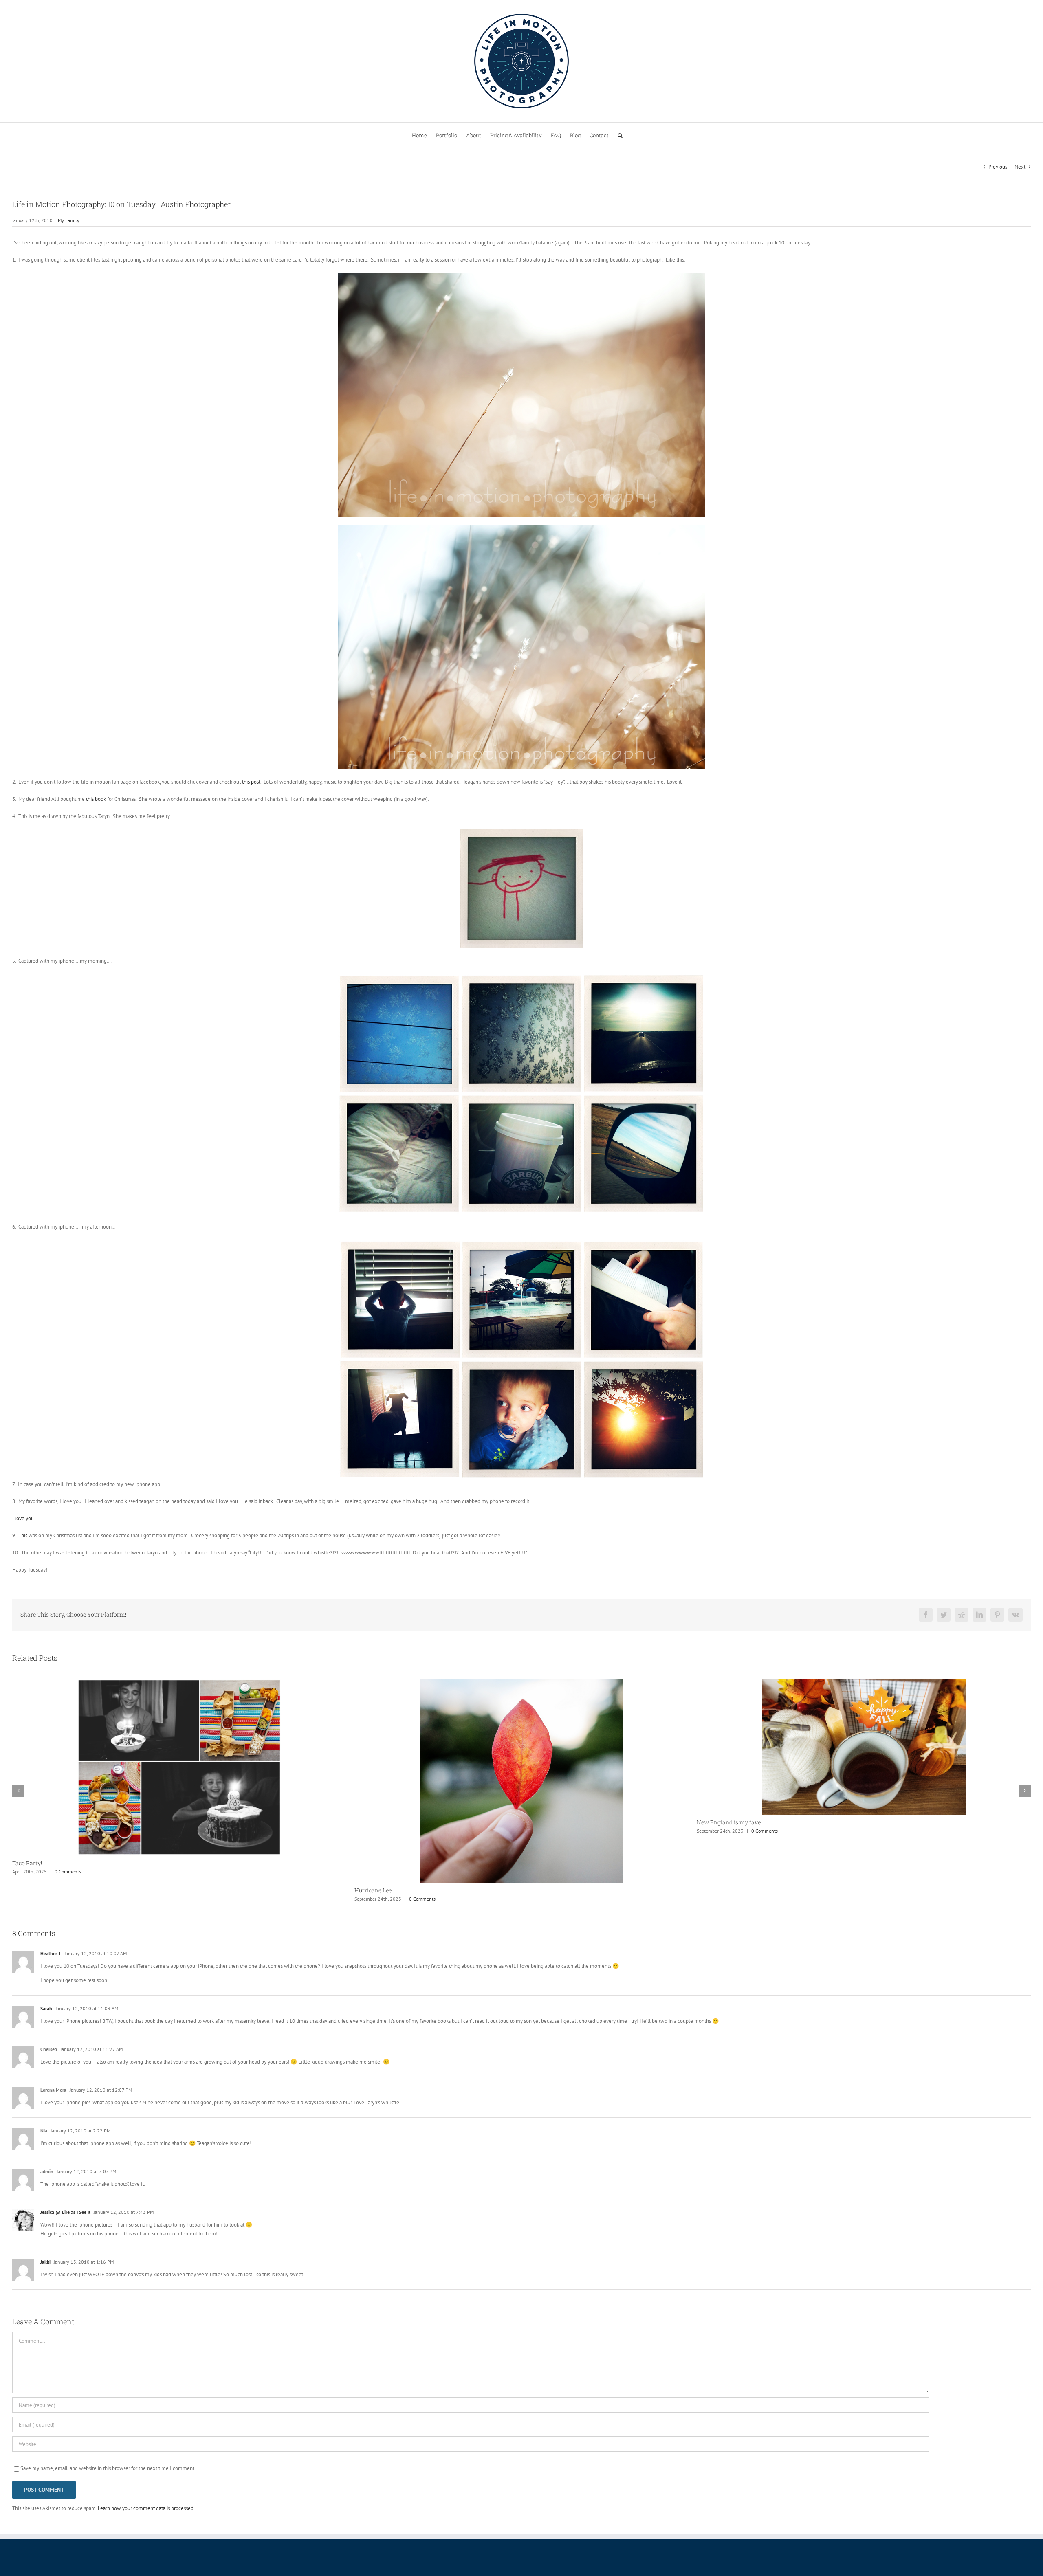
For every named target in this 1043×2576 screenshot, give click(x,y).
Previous (998, 167)
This (23, 1535)
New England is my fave (52, 1822)
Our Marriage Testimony (395, 1823)
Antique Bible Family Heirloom (746, 1823)
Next (1020, 167)
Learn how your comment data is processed (146, 2443)
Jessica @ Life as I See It (65, 2147)
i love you (23, 1518)
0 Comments (88, 1831)
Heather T (51, 1888)
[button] (620, 135)
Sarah (46, 1943)
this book (96, 799)
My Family (69, 220)
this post (251, 782)
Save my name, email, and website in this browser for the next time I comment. (108, 2403)
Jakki (45, 2197)
